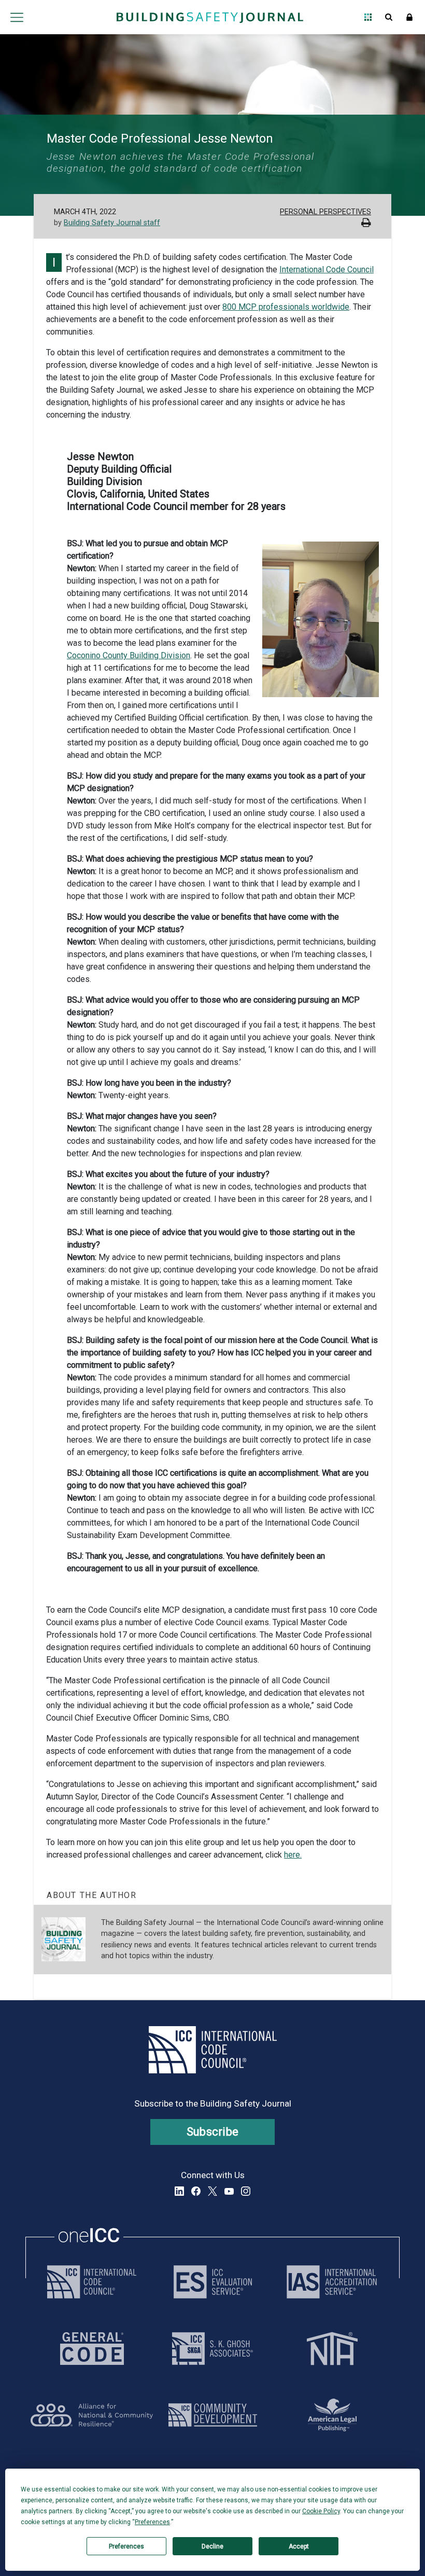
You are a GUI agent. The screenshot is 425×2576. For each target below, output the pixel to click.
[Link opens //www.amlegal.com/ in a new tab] (332, 2415)
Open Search (389, 17)
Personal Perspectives (325, 212)
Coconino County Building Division (129, 655)
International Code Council (327, 269)
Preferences (126, 2546)
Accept (299, 2546)
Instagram (246, 2191)
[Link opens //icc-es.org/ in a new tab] (213, 2282)
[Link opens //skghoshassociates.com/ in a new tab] (212, 2349)
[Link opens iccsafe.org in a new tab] (92, 2282)
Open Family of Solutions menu (368, 17)
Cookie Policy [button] (321, 2511)
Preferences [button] (152, 2522)
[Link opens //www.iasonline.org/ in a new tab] (332, 2282)
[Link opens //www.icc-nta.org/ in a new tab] (332, 2349)
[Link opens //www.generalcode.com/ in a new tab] (92, 2349)
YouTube (229, 2191)
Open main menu (17, 17)
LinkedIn (179, 2191)
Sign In (409, 17)
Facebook (196, 2191)
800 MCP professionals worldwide (286, 307)
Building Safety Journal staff (112, 223)
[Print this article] (366, 224)
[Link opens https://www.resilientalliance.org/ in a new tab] (92, 2415)
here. (293, 1855)
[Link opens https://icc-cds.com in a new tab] (213, 2415)
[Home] (210, 17)
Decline (212, 2546)
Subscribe (213, 2132)
